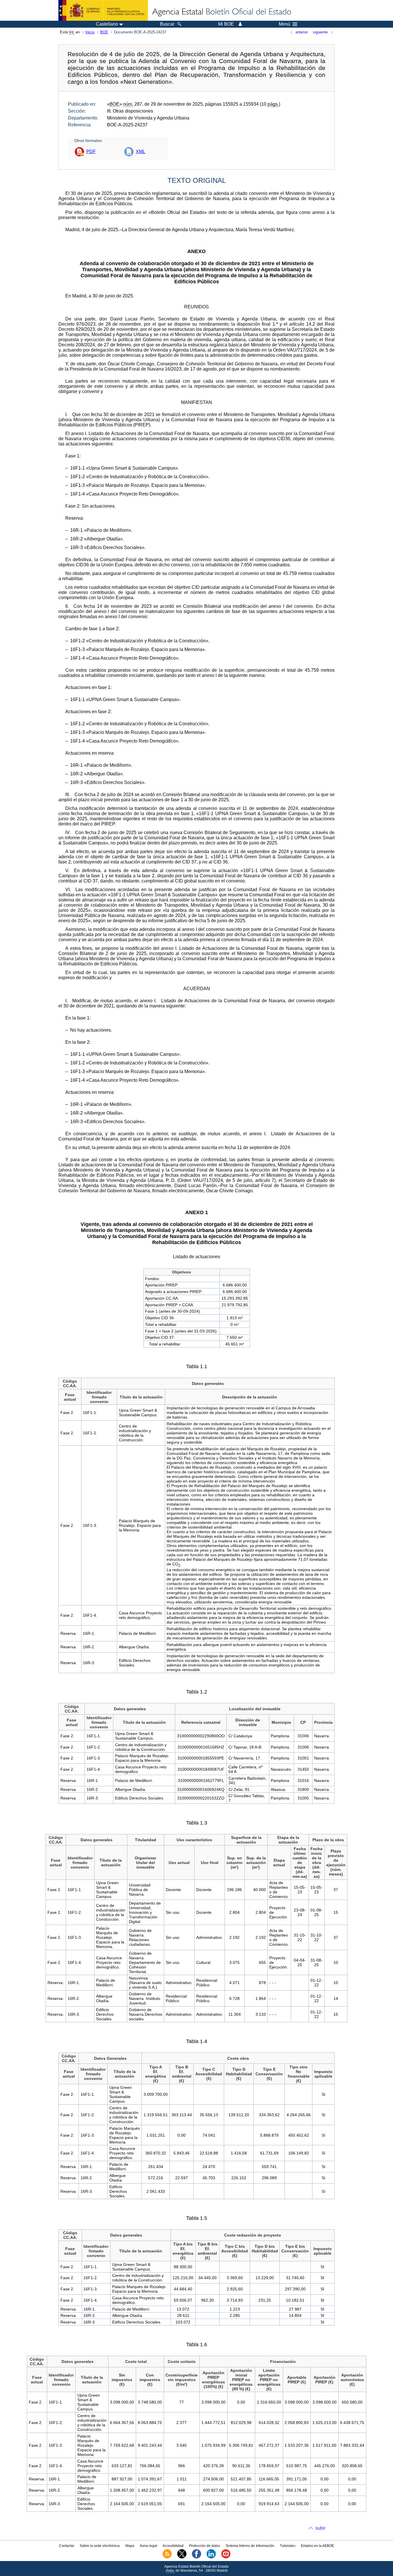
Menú (285, 24)
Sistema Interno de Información (250, 2546)
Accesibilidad (173, 2546)
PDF (91, 152)
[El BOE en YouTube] (226, 2557)
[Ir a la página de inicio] (221, 12)
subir (320, 2528)
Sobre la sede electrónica (100, 2546)
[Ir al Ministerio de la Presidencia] (103, 10)
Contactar (67, 2546)
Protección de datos (205, 2546)
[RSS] (167, 2557)
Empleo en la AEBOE (317, 2546)
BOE (104, 32)
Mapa (130, 2546)
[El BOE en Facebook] (197, 2557)
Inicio (90, 32)
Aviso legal (148, 2546)
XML (141, 152)
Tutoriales (288, 2546)
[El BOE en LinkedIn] (211, 2557)
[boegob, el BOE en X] (182, 2557)
